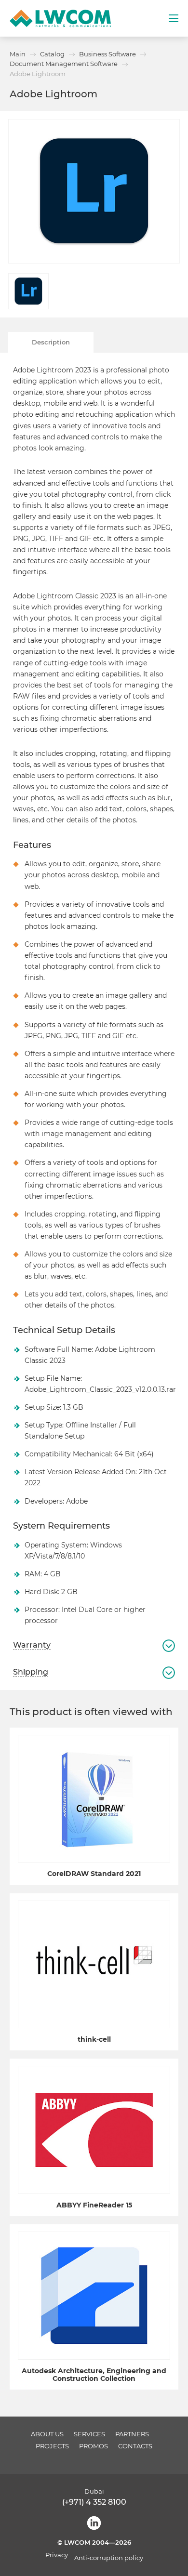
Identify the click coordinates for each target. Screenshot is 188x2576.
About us (47, 2434)
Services (89, 2434)
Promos (94, 2446)
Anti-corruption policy (109, 2558)
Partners (132, 2434)
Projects (52, 2446)
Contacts (135, 2446)
